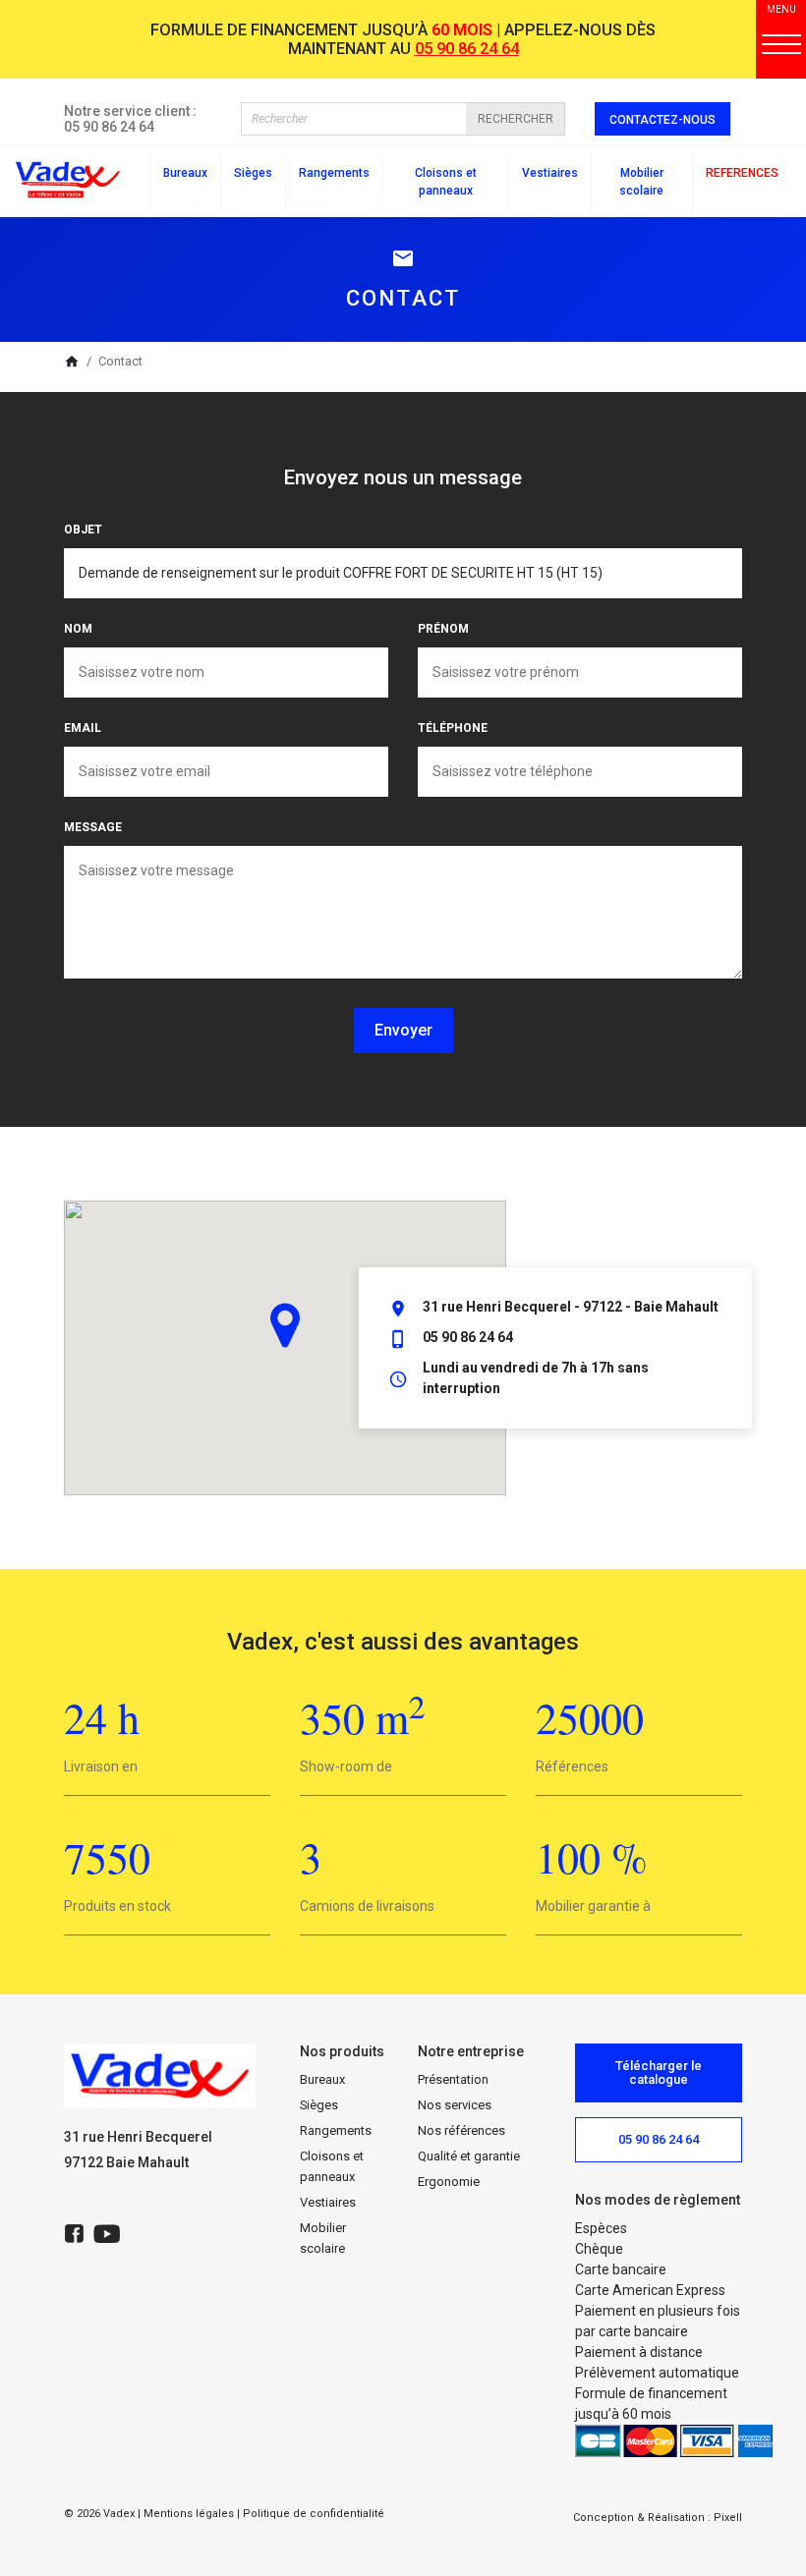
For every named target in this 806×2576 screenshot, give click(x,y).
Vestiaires (328, 2202)
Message (93, 827)
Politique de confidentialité (314, 2514)
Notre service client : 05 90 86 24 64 (130, 119)
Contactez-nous (662, 120)
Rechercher (516, 119)
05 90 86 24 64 (467, 49)
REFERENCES (742, 173)
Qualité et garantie (469, 2156)
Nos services (455, 2105)
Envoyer (403, 1030)
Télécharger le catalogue (659, 2072)
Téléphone (453, 728)
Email (83, 728)
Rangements (336, 2130)
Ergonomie (449, 2182)
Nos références (461, 2130)
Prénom (443, 629)
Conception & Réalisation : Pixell (658, 2518)
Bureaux (322, 2079)
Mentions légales (189, 2514)
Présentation (453, 2079)
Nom (78, 629)
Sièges (319, 2105)
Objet (83, 530)
